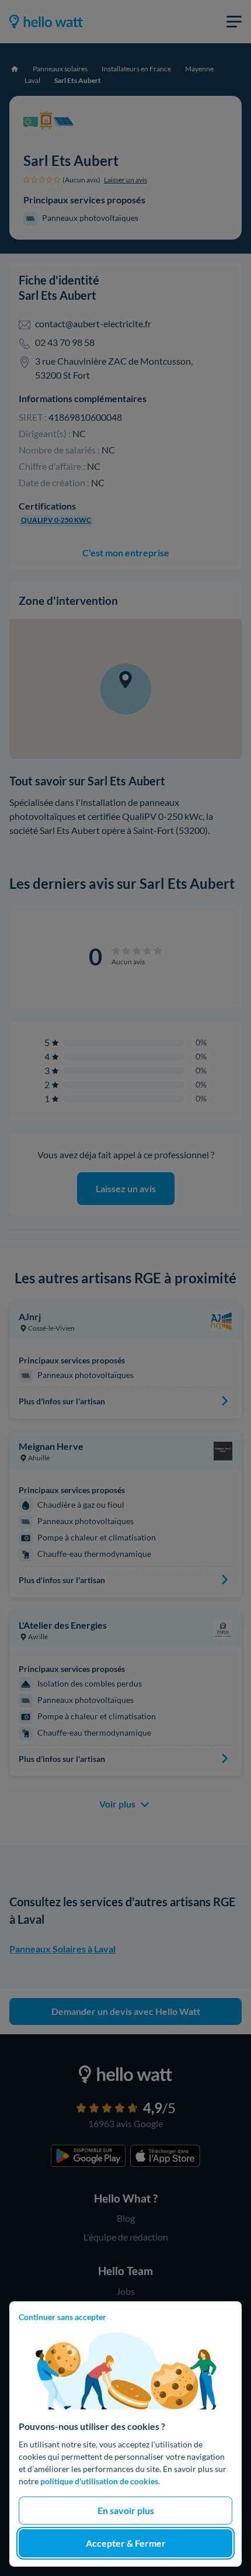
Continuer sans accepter (62, 2317)
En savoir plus (126, 2510)
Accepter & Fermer (126, 2543)
